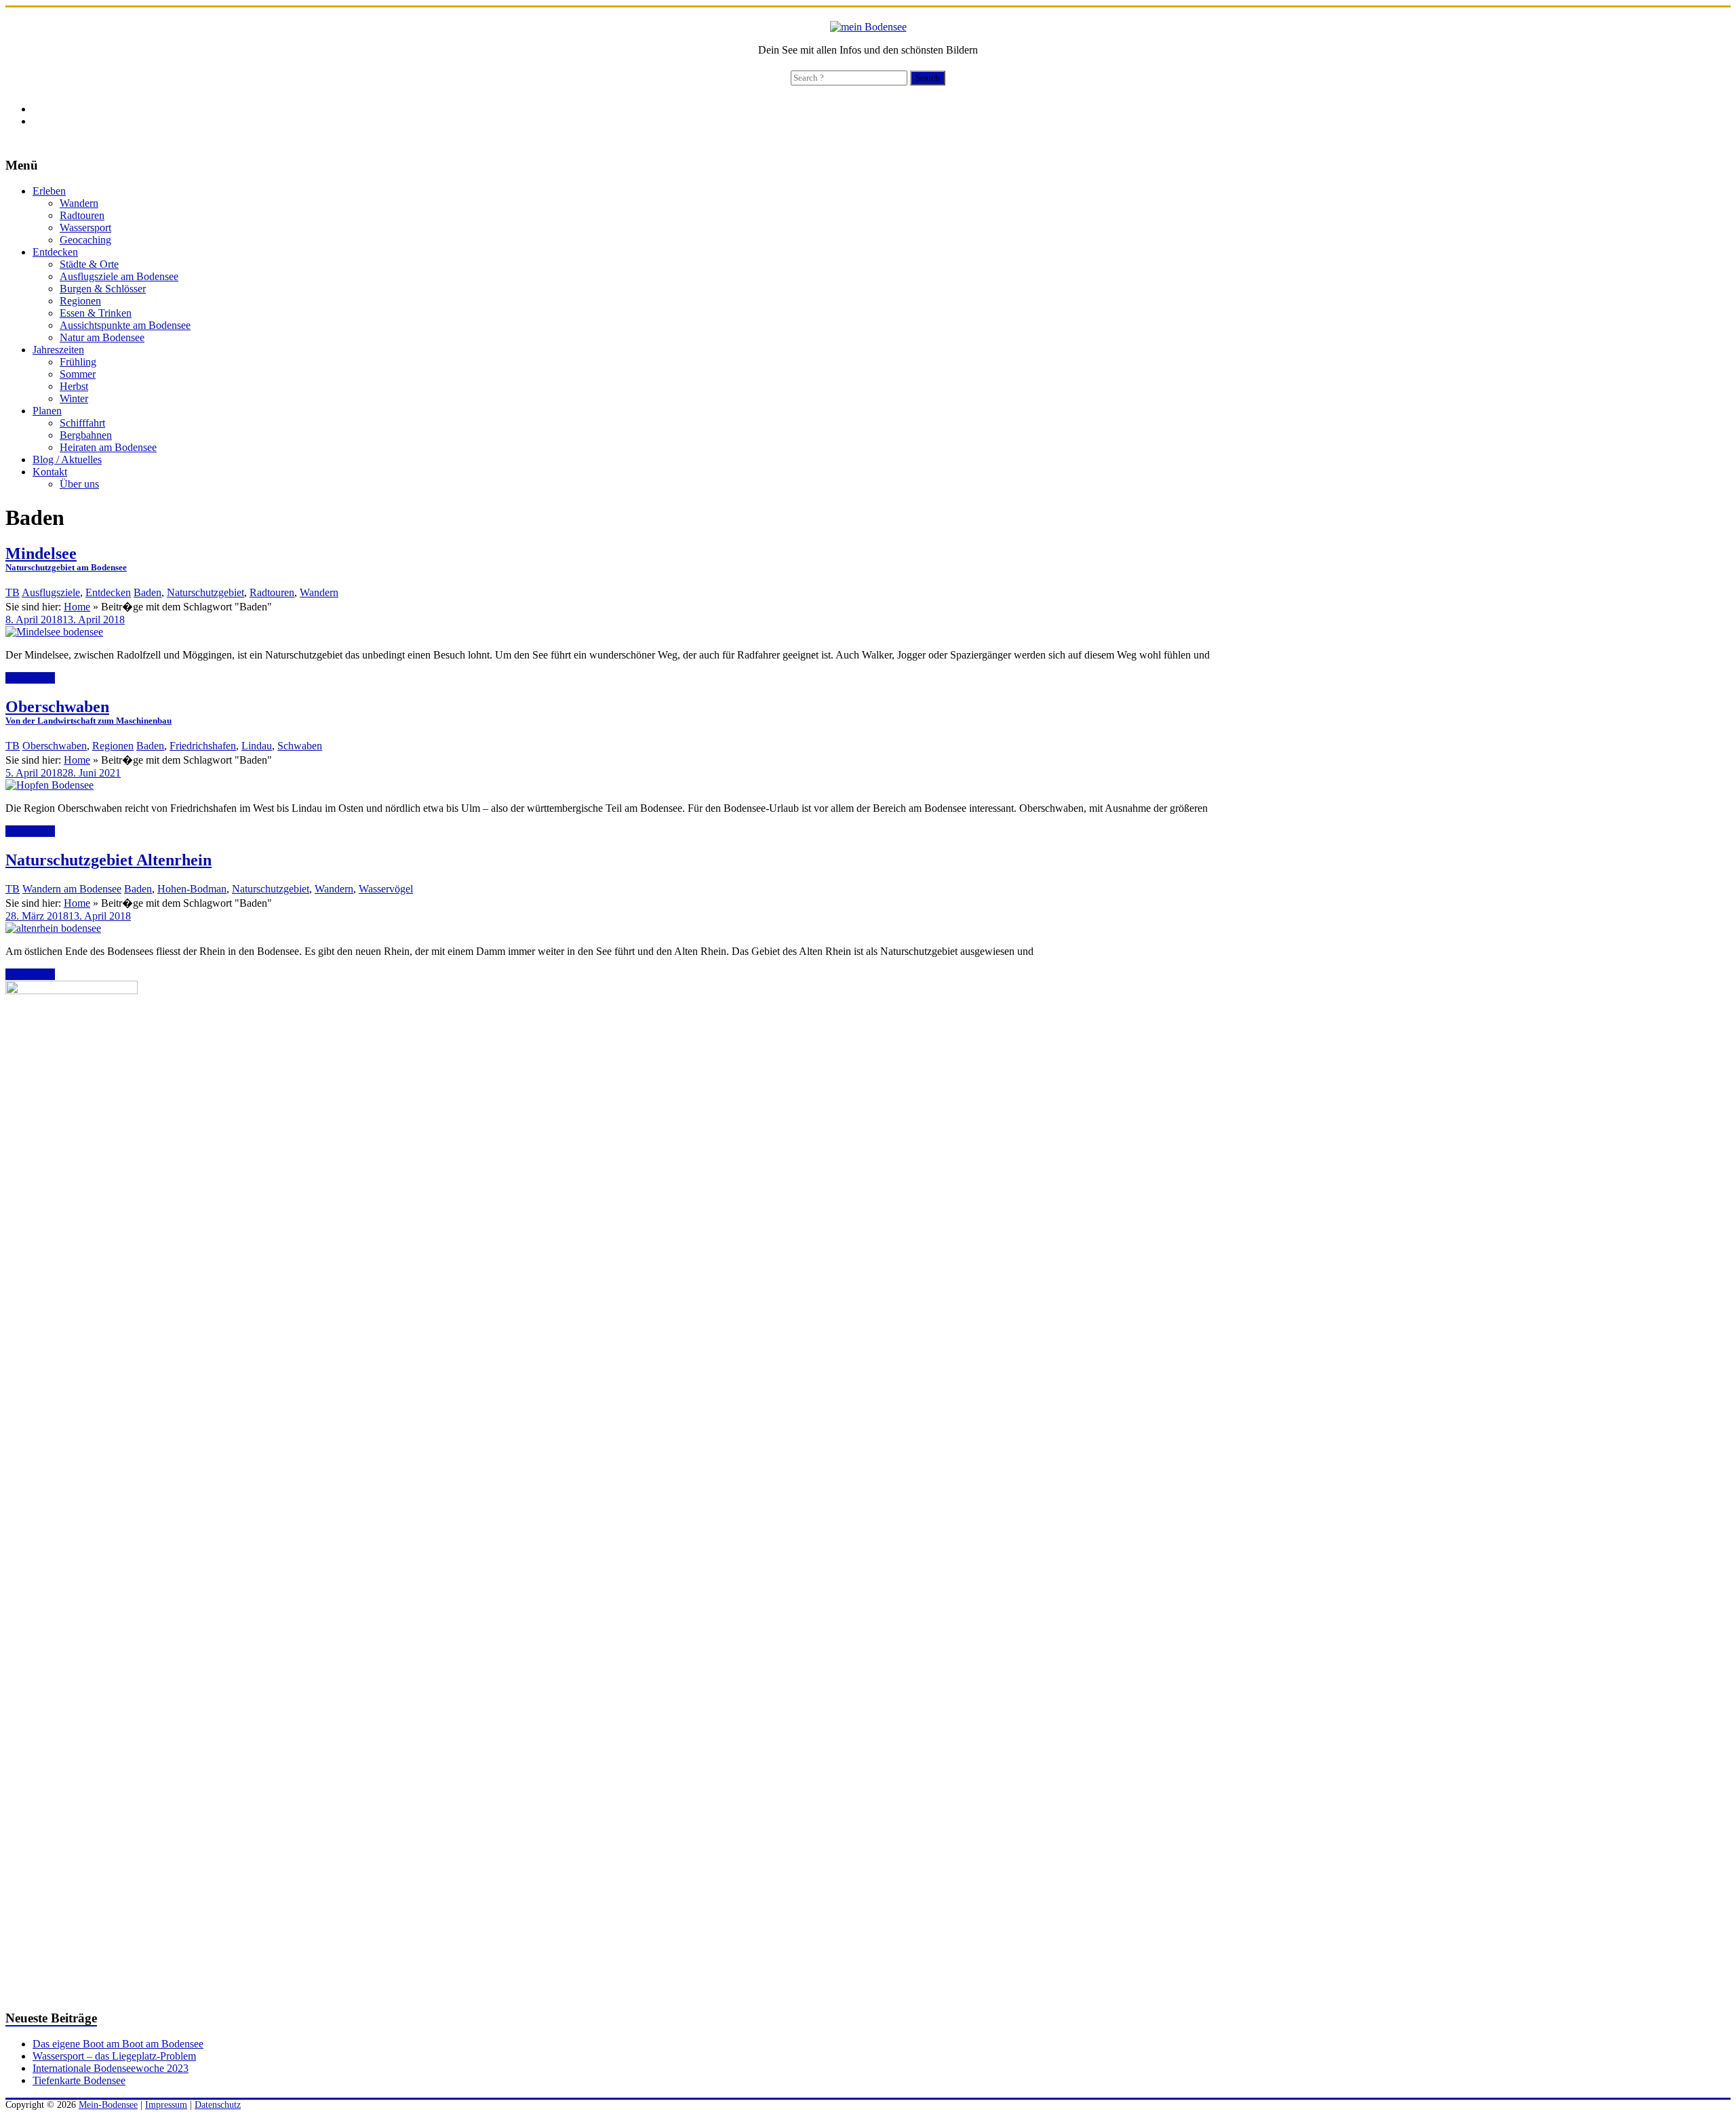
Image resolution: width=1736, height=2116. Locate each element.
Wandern (79, 203)
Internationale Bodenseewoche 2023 (111, 2068)
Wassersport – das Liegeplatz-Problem (114, 2056)
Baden (147, 592)
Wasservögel (386, 889)
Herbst (74, 386)
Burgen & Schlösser (103, 289)
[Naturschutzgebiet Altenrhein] (53, 928)
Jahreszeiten (58, 350)
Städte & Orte (89, 264)
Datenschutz (218, 2105)
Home (77, 607)
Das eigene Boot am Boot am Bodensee (118, 2044)
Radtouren (82, 215)
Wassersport (85, 228)
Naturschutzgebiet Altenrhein (108, 860)
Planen (47, 411)
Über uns (79, 484)
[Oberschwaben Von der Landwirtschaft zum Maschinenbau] (50, 785)
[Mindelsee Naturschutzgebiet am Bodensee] (54, 632)
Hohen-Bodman (192, 889)
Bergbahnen (86, 435)
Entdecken (55, 252)
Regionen (80, 301)
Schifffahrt (82, 423)
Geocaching (85, 240)
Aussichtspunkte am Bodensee (125, 325)
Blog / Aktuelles (67, 459)
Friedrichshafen (203, 746)
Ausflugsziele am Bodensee (119, 276)
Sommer (78, 374)
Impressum (166, 2105)
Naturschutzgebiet (205, 592)
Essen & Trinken (96, 313)
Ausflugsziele (51, 592)
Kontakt (50, 472)
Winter (74, 398)
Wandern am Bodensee (72, 889)
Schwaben (300, 746)
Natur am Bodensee (102, 337)
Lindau (257, 746)
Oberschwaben (55, 746)
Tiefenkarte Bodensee (79, 2080)
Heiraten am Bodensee (108, 447)
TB (13, 592)
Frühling (78, 362)
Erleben (49, 191)
